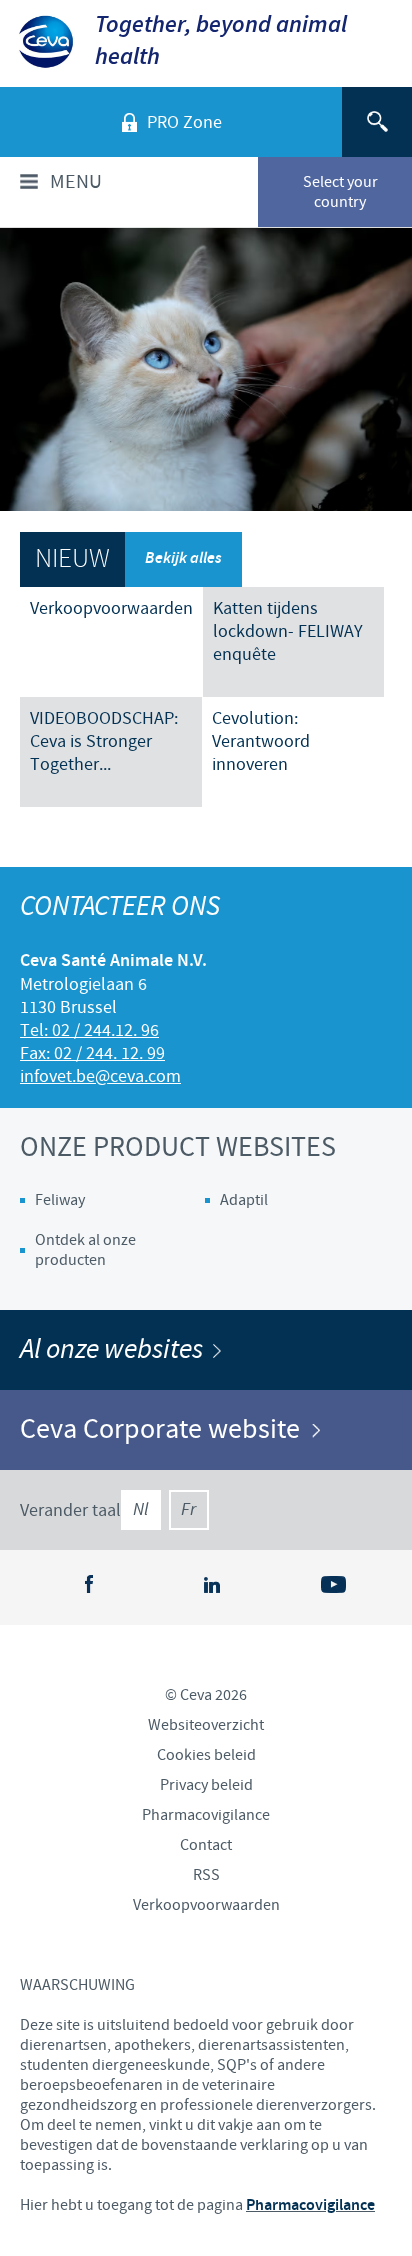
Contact (206, 1845)
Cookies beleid (206, 1755)
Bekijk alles (183, 558)
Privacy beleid (206, 1785)
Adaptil (244, 1200)
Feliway (60, 1200)
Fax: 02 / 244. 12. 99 (92, 1053)
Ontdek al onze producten (85, 1250)
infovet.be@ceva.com (100, 1076)
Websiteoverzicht (206, 1725)
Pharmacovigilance (206, 1815)
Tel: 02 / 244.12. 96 (89, 1030)
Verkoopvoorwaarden (206, 1905)
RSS (206, 1875)
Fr (188, 1510)
